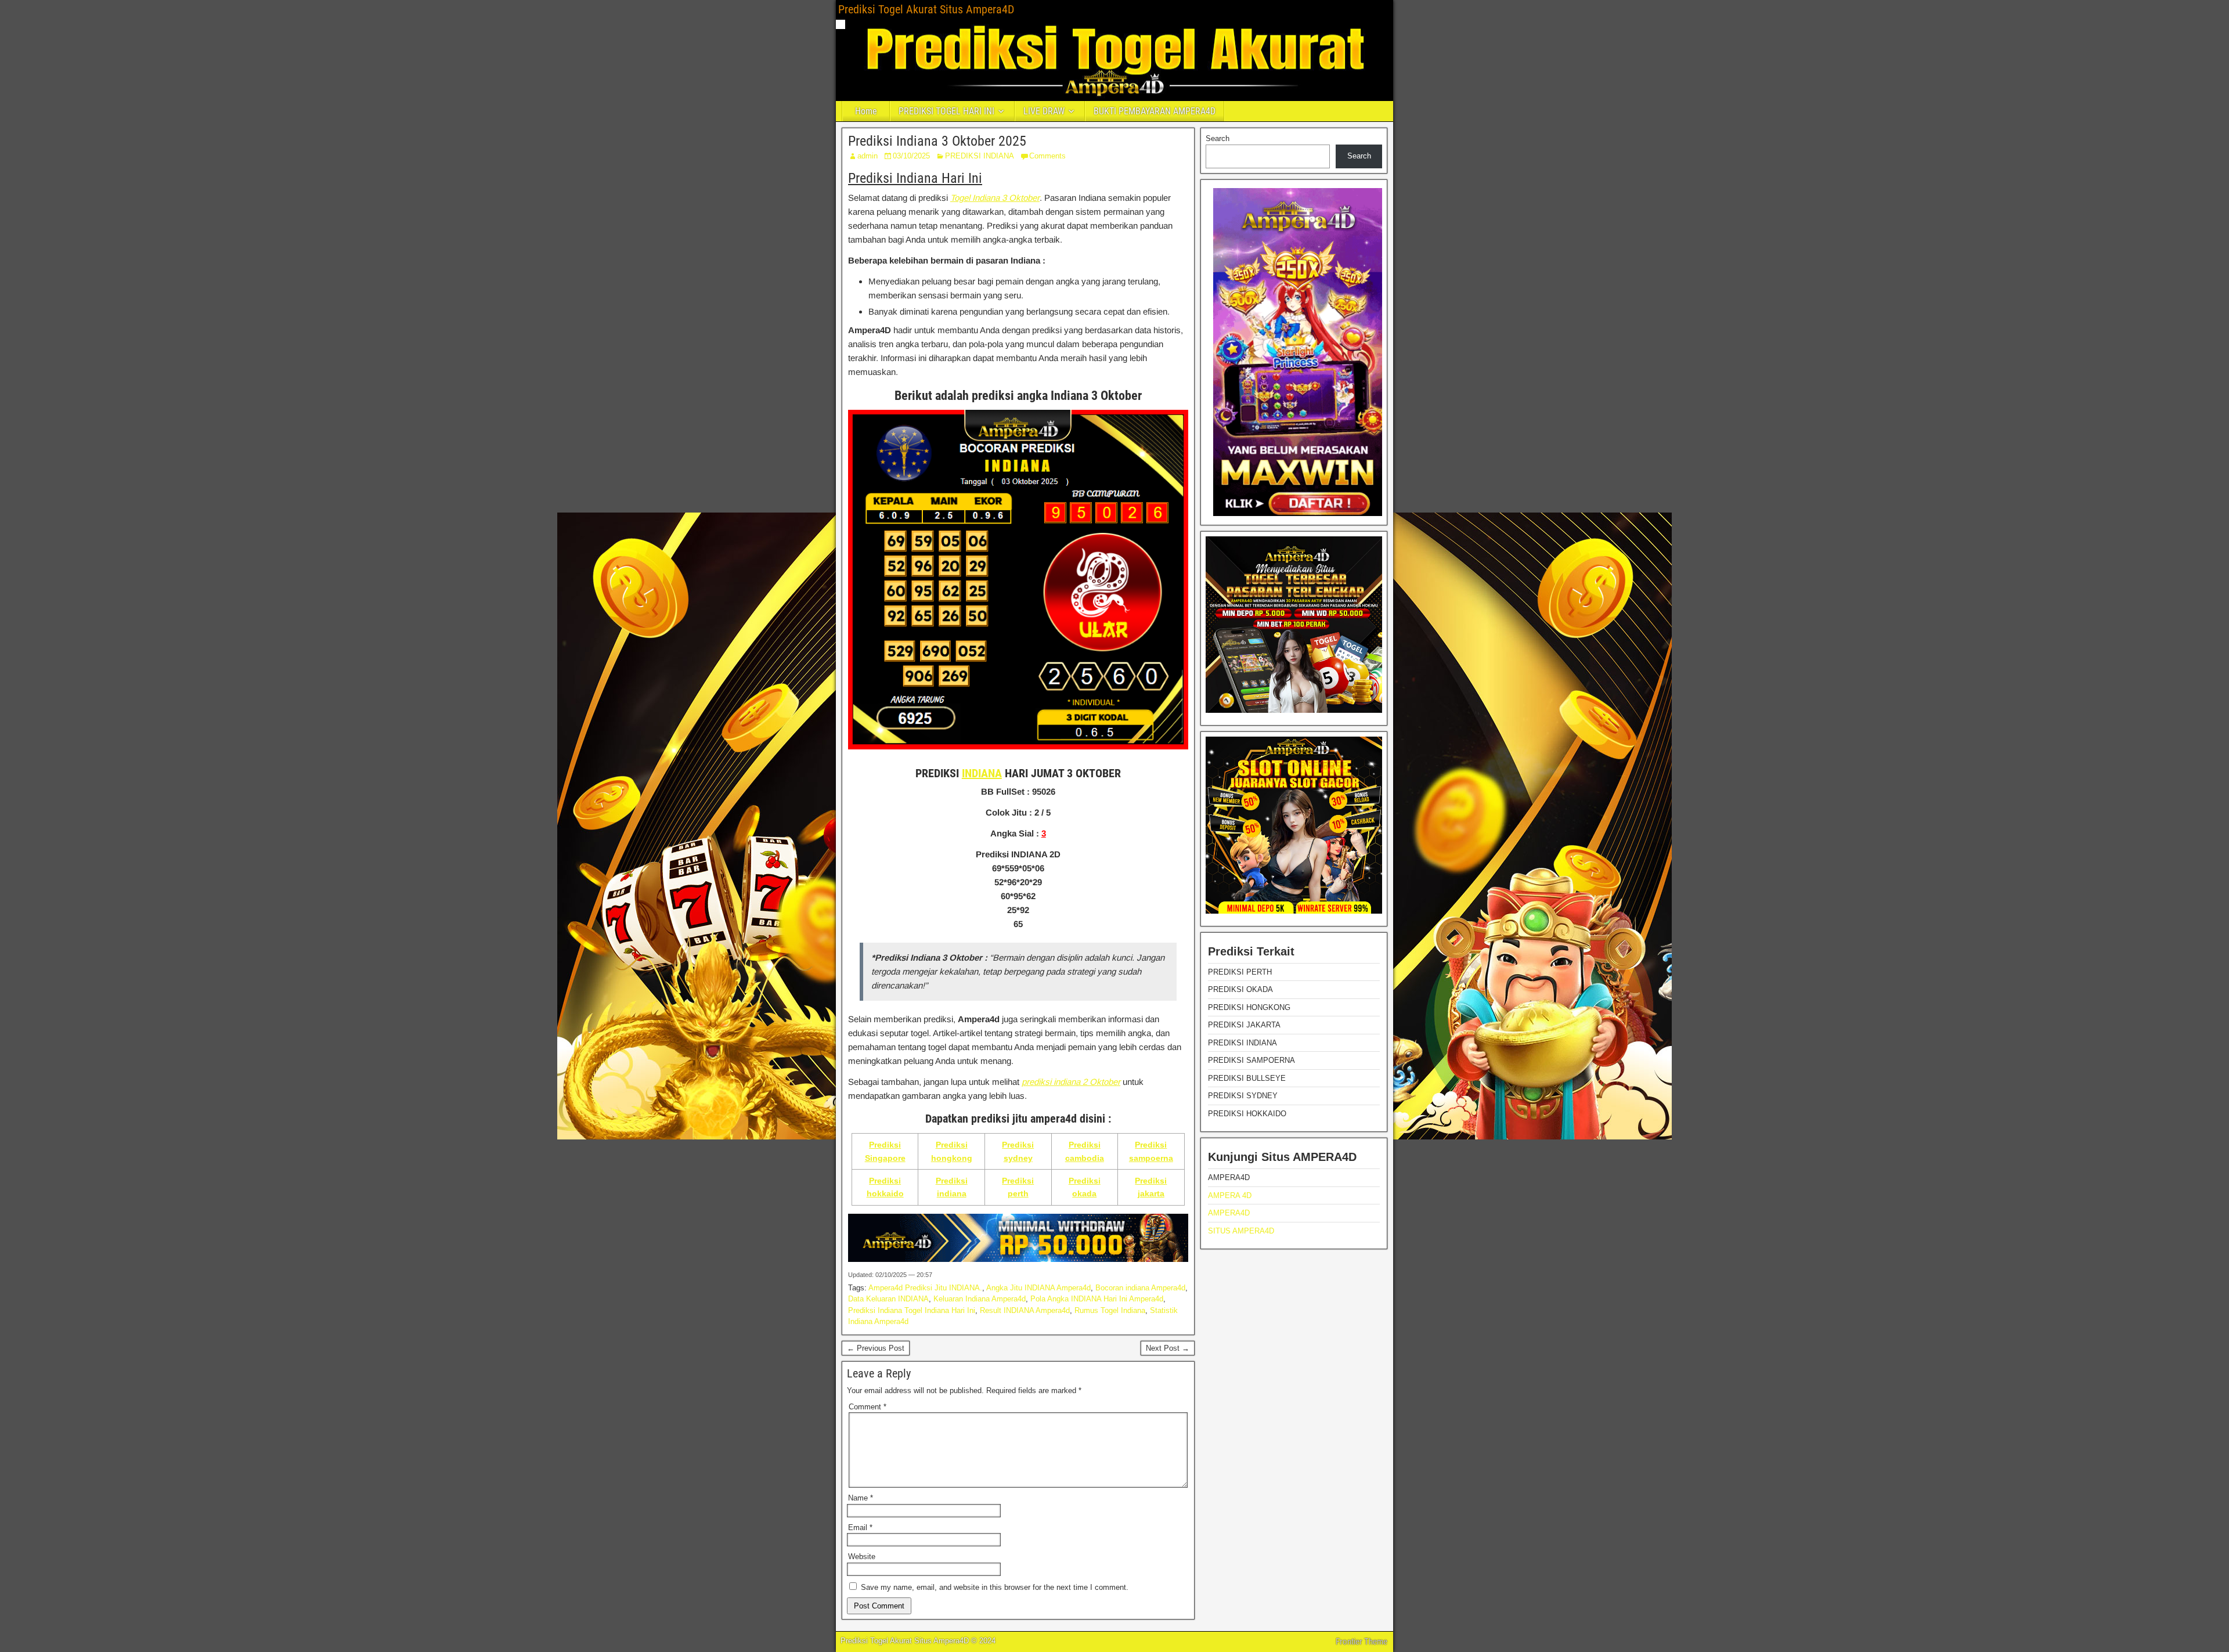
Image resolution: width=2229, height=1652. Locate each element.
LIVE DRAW (1044, 111)
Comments (1047, 156)
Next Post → (1168, 1348)
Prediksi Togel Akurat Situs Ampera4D (926, 9)
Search (1218, 138)
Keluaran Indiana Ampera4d (980, 1299)
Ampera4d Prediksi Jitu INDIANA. (925, 1288)
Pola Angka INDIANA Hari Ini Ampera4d (1097, 1299)
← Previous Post (876, 1348)
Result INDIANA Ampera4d (1025, 1310)
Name (861, 1498)
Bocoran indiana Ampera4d (1140, 1288)
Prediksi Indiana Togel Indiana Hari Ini (912, 1310)
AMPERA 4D (1230, 1195)
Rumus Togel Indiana (1110, 1310)
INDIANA (982, 773)
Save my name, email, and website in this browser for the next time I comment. (995, 1587)
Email (860, 1527)
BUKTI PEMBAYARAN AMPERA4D (1155, 111)
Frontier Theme (1361, 1642)
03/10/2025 (911, 156)
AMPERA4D (1229, 1213)
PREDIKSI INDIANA (980, 156)
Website (862, 1557)
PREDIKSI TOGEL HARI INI (946, 111)
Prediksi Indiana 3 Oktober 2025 (937, 141)
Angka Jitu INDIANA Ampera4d (1038, 1288)
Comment (868, 1407)
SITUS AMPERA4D (1241, 1231)
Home (866, 111)
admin (868, 156)
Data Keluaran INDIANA (888, 1299)
